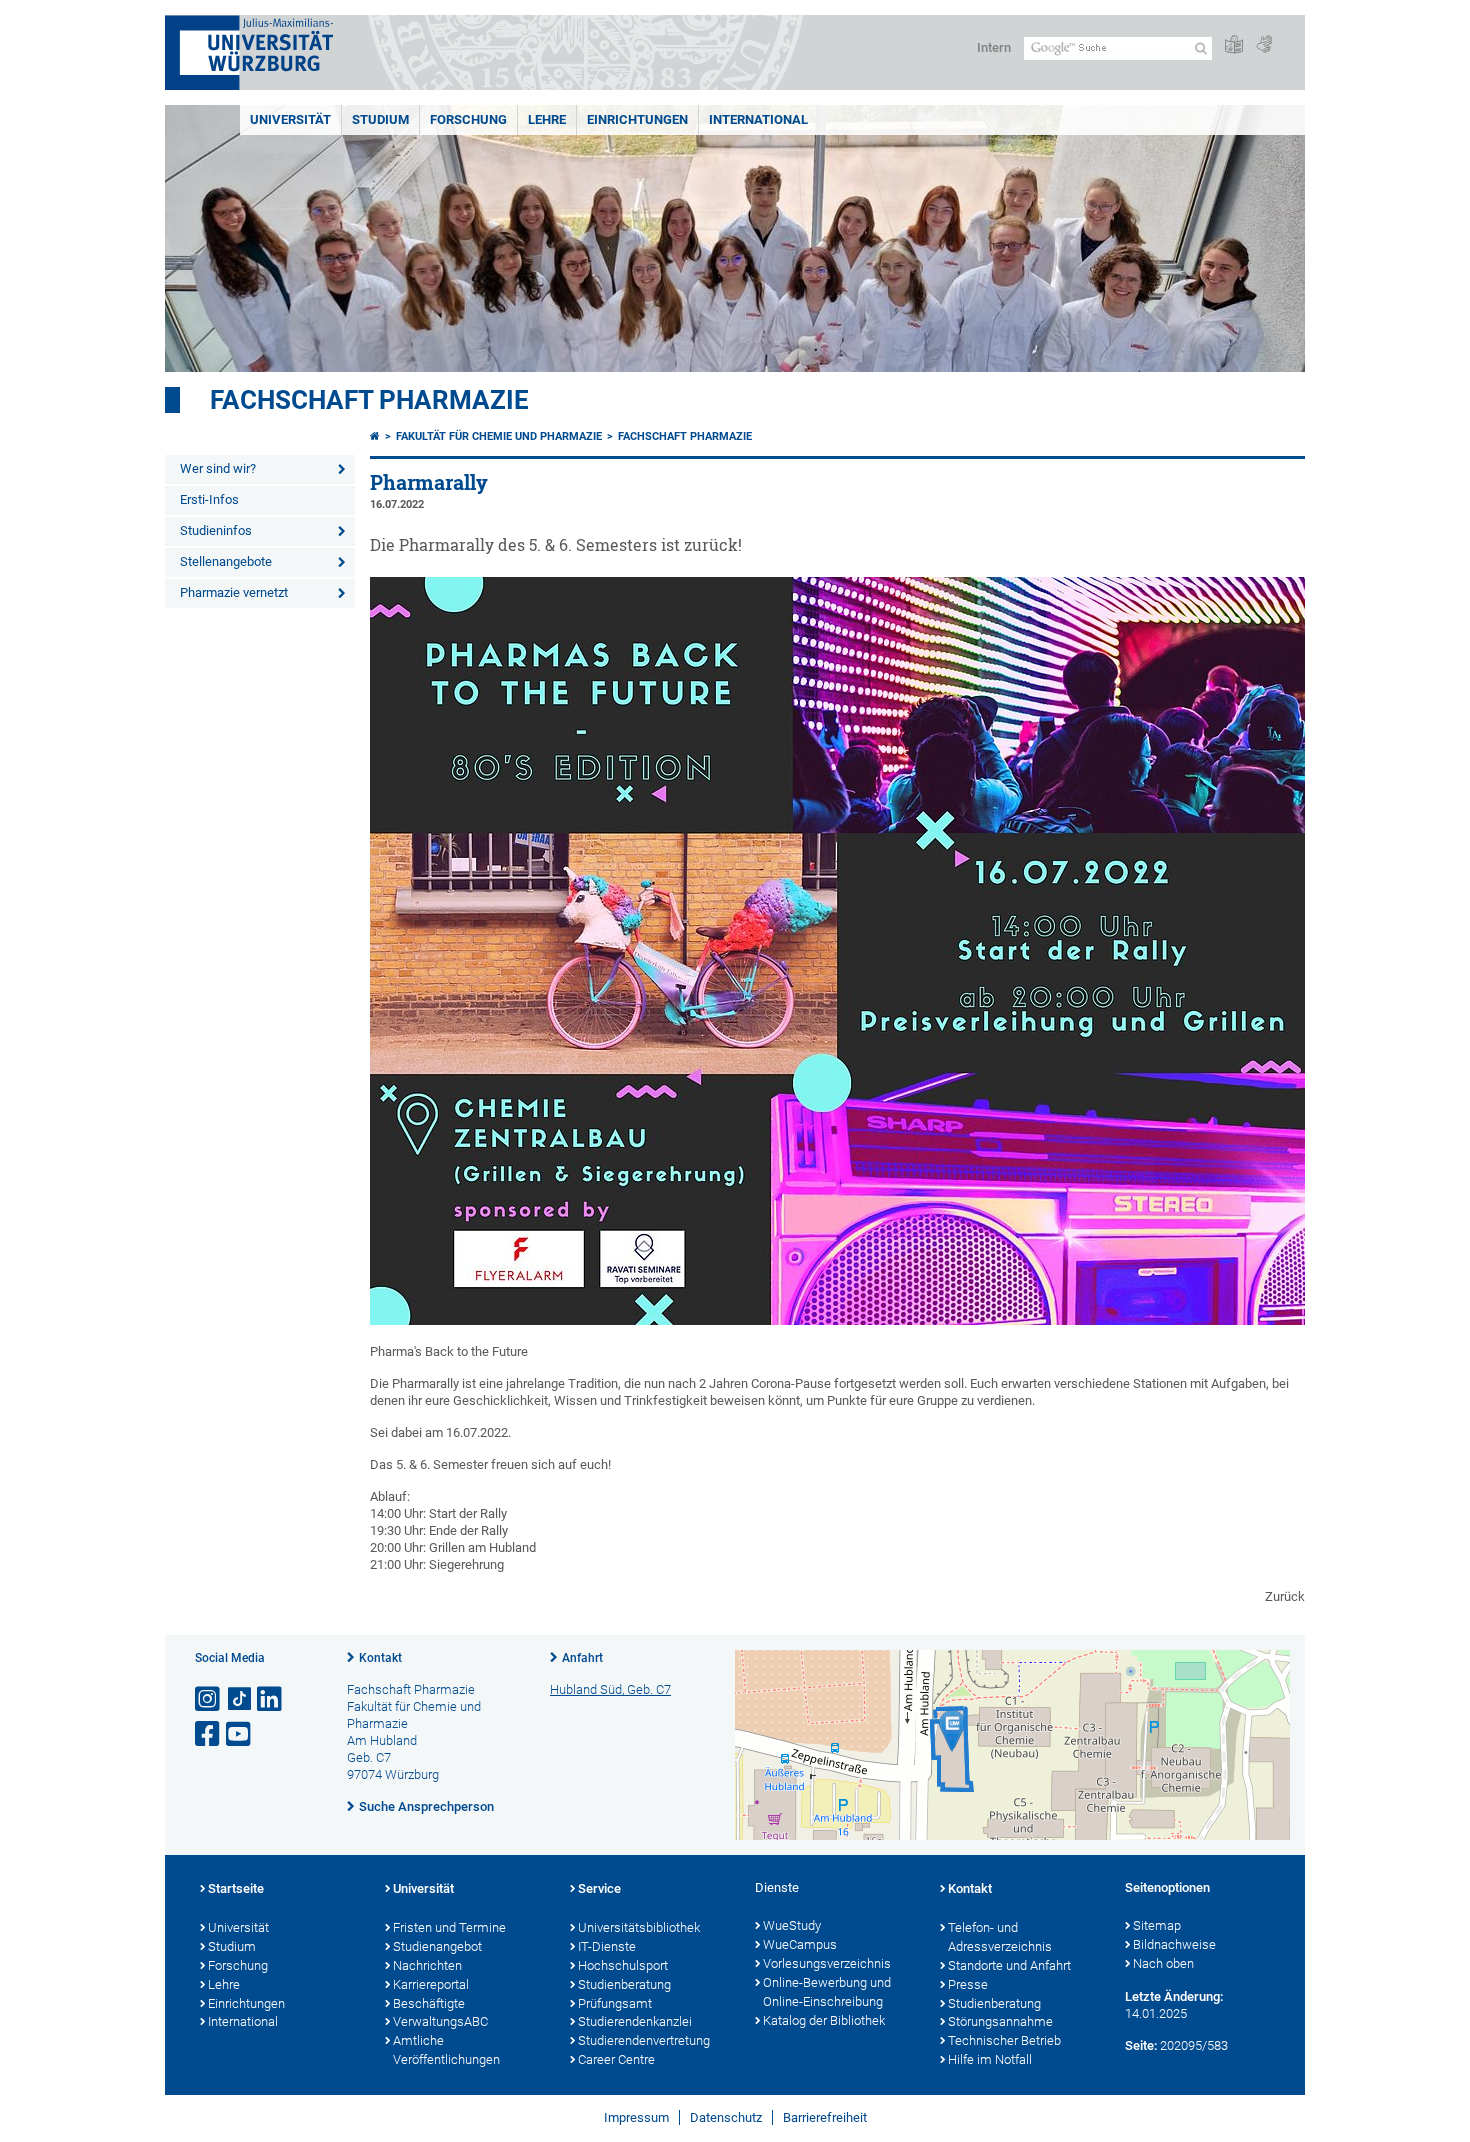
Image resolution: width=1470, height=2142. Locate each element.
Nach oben (1163, 1963)
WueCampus (800, 1944)
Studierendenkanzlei (635, 2021)
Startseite (236, 1888)
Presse (968, 1984)
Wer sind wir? (218, 468)
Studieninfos (216, 530)
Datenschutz (726, 2117)
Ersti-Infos (209, 499)
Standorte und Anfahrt (1009, 1965)
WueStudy (792, 1925)
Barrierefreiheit (825, 2117)
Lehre (547, 119)
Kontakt (380, 1658)
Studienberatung (624, 1984)
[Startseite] (375, 436)
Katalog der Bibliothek (824, 2020)
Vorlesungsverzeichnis (827, 1963)
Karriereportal (431, 1984)
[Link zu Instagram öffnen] (209, 1699)
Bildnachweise (1174, 1944)
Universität (290, 119)
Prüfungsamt (615, 2003)
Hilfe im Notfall (990, 2059)
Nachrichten (427, 1965)
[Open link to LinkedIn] (271, 1699)
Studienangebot (437, 1946)
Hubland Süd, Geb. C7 (610, 1689)
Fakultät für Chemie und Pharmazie (499, 436)
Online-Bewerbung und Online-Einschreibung (827, 1992)
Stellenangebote (226, 561)
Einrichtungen (637, 119)
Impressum (636, 2117)
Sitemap (1157, 1925)
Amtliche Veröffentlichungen (446, 2050)
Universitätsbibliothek (639, 1927)
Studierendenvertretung (644, 2040)
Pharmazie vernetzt (234, 592)
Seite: (1141, 2045)
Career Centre (616, 2059)
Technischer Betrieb (1004, 2040)
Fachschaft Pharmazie (369, 400)
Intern (994, 47)
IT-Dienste (607, 1946)
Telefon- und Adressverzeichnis (1000, 1937)
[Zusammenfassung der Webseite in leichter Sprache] (1234, 45)
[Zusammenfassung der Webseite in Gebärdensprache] (1264, 45)
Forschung (468, 119)
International (758, 119)
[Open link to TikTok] (240, 1699)
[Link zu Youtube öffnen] (240, 1734)
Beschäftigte (429, 2003)
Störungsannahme (1000, 2021)
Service (599, 1888)
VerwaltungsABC (440, 2021)
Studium (380, 119)
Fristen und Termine (449, 1927)
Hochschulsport (623, 1965)
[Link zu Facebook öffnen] (209, 1734)
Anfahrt (582, 1658)
